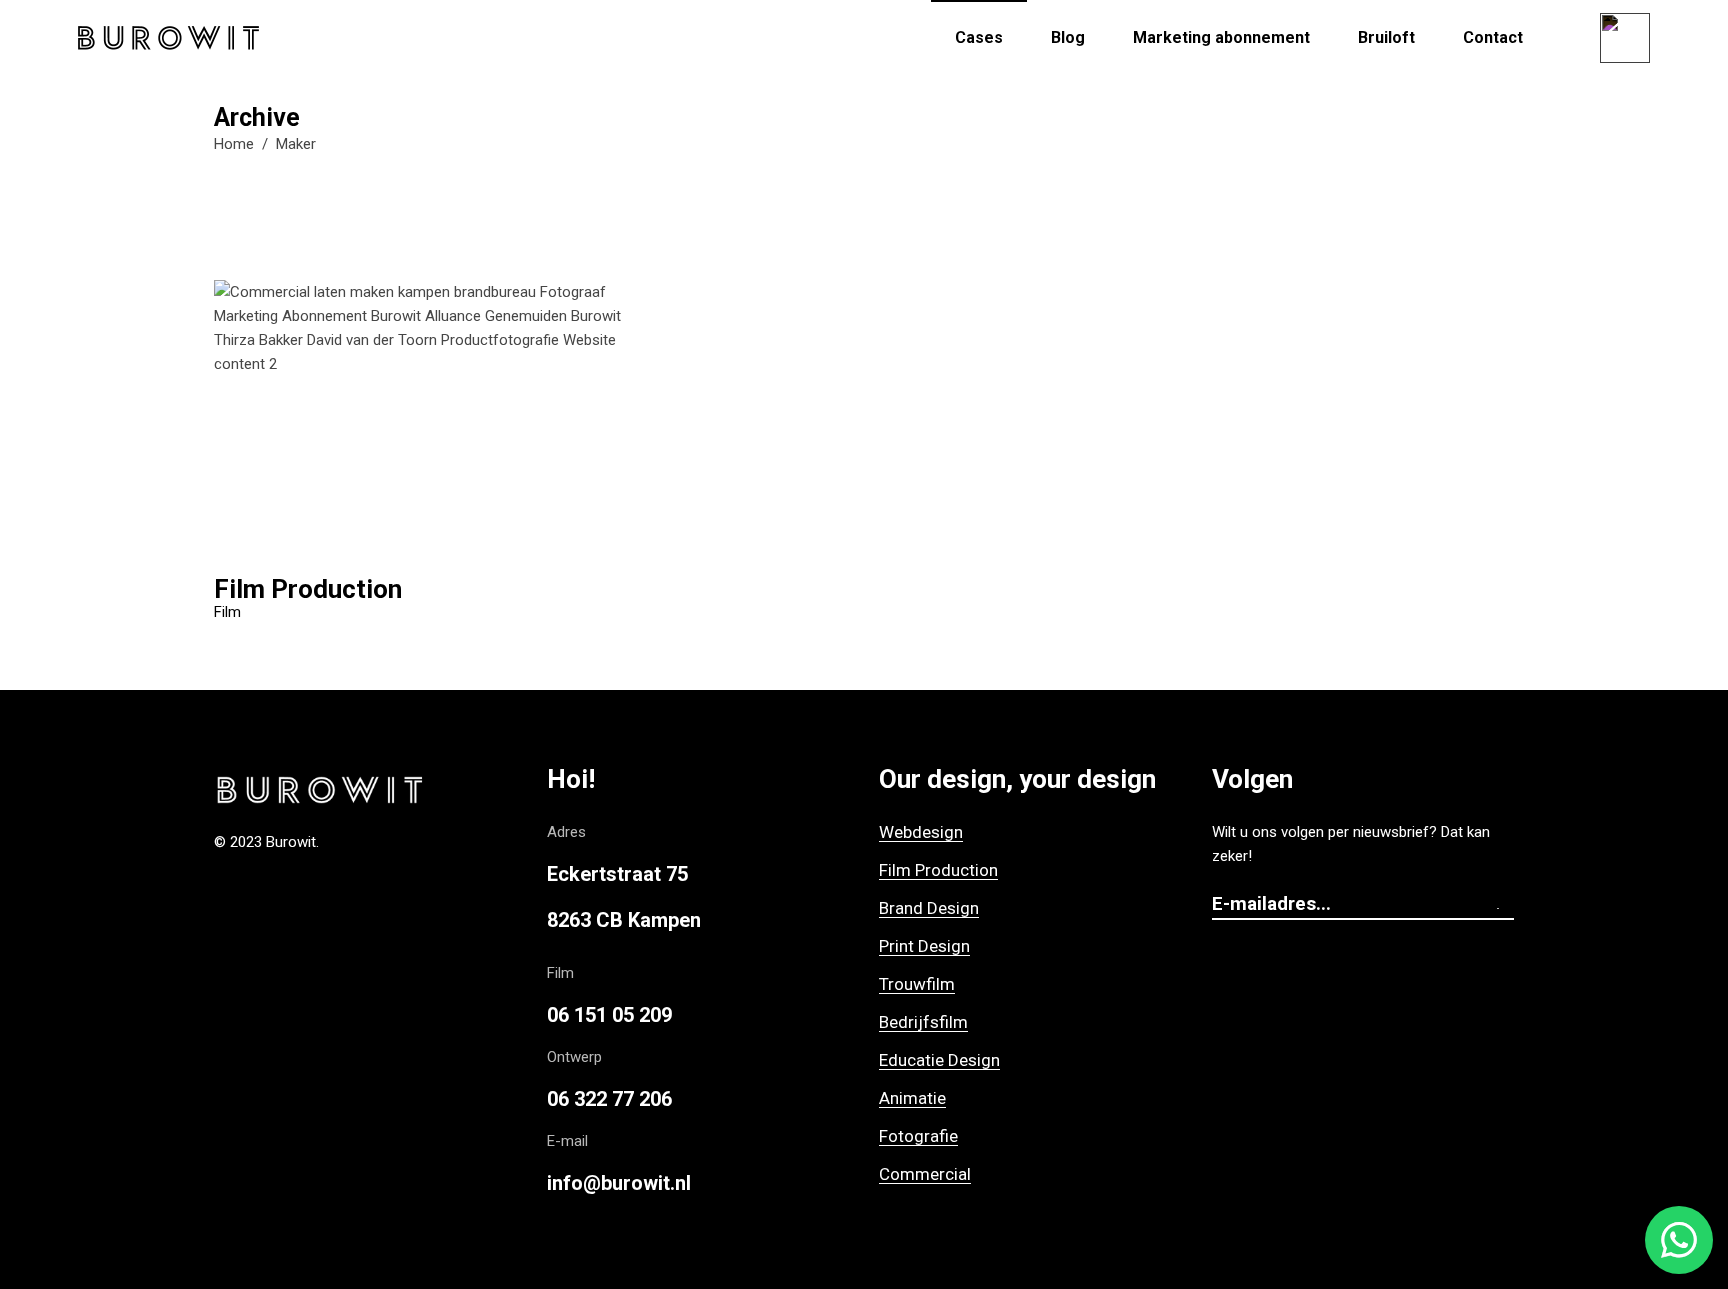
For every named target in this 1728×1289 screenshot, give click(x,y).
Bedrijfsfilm (923, 1022)
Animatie (912, 1098)
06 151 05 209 (609, 1015)
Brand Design (929, 908)
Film (227, 612)
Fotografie (918, 1136)
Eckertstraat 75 (617, 874)
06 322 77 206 (609, 1099)
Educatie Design (939, 1060)
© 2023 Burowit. (266, 842)
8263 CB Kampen (624, 920)
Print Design (924, 946)
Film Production (938, 870)
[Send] (1504, 905)
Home (234, 144)
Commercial (925, 1174)
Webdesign (921, 832)
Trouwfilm (917, 984)
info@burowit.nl (619, 1183)
